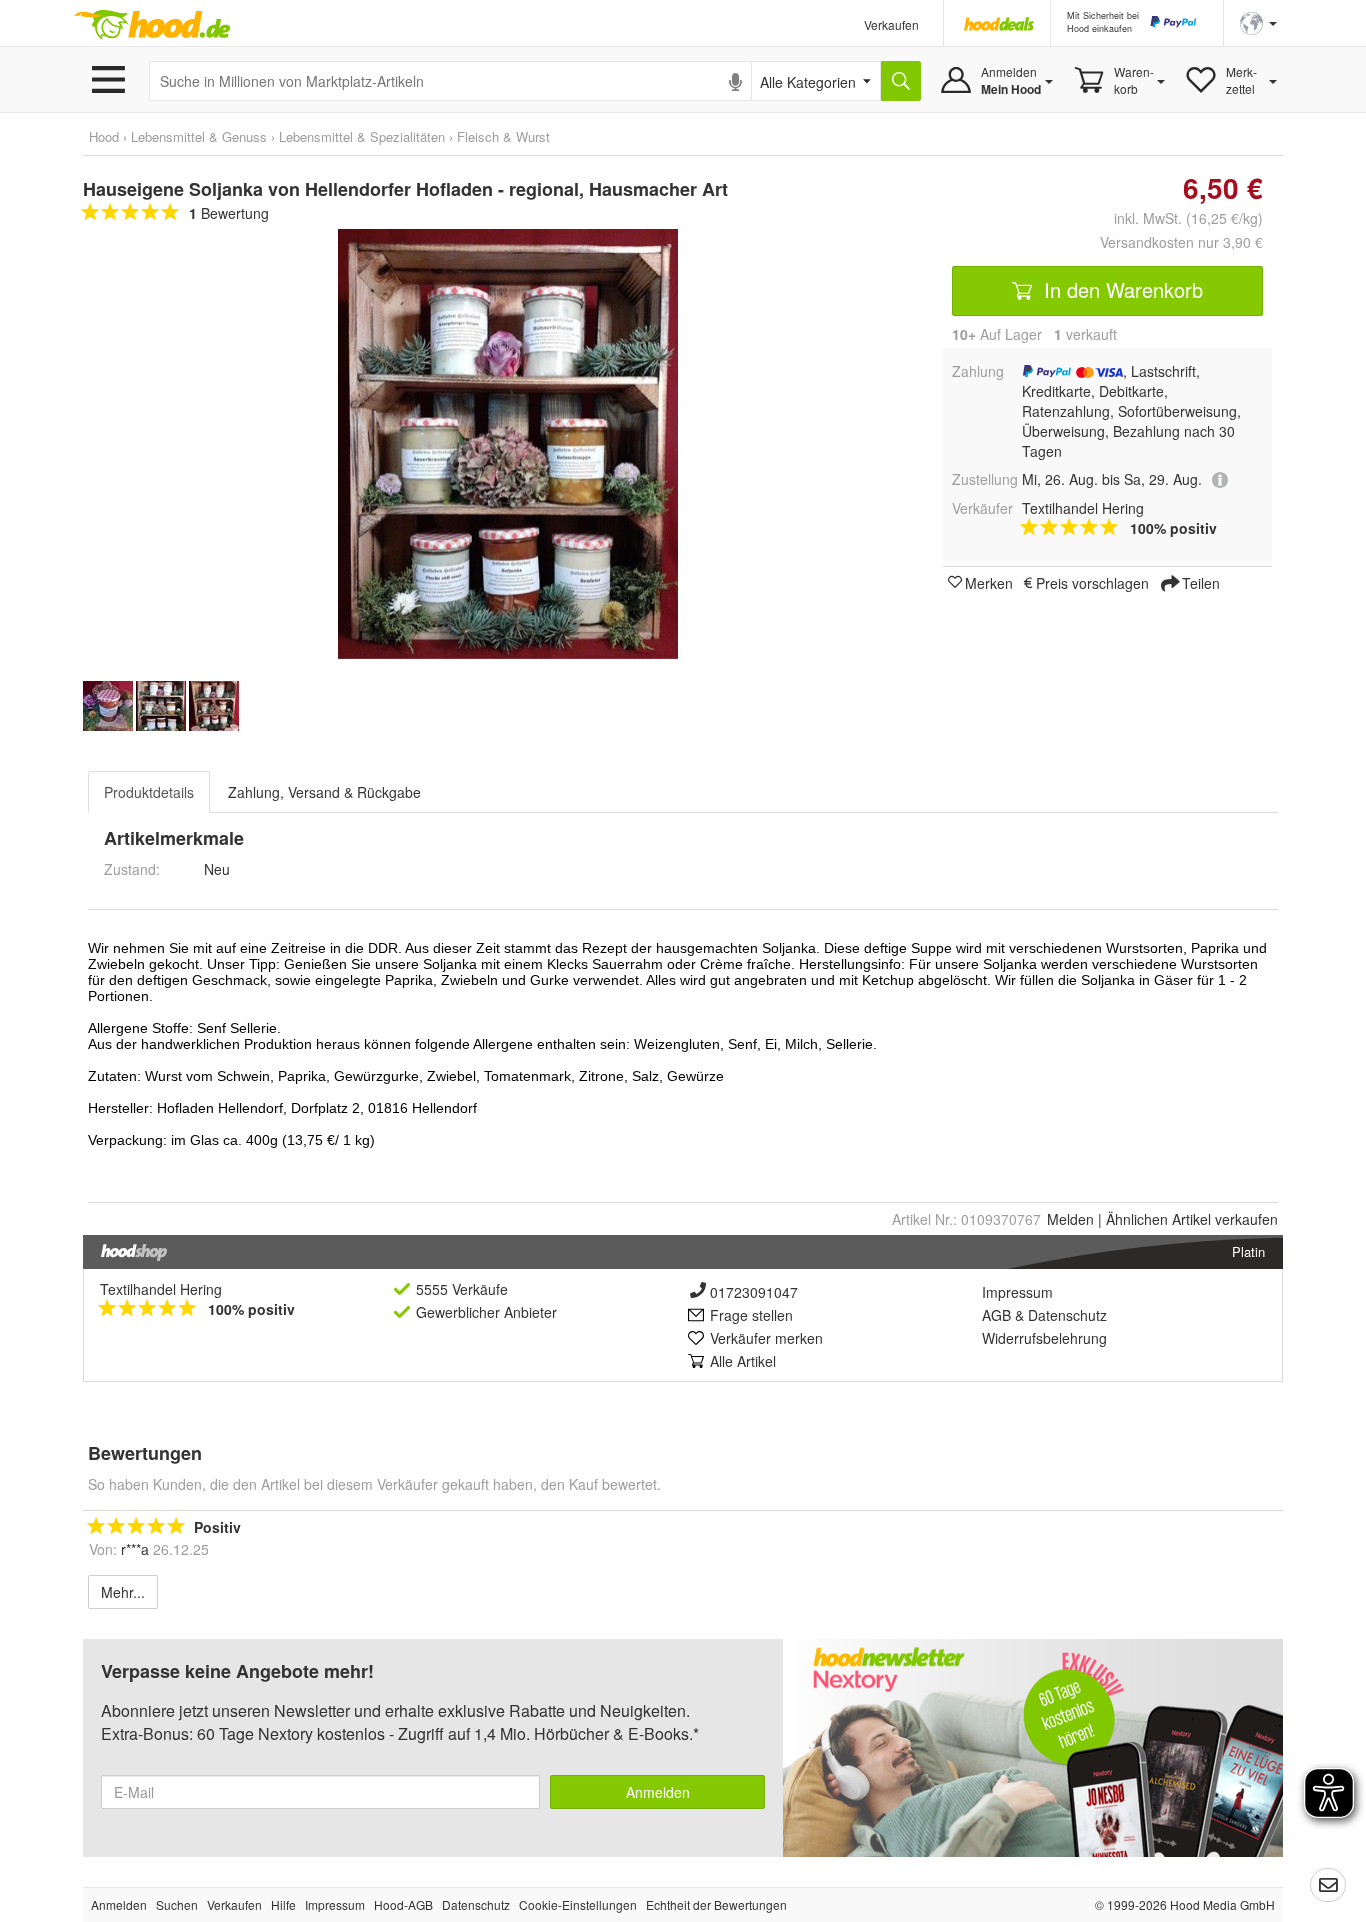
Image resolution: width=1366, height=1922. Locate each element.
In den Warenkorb (1120, 289)
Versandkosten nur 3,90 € (1181, 242)
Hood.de (152, 25)
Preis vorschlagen (1092, 582)
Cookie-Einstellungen (578, 1904)
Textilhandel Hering (161, 1289)
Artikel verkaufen (1192, 1219)
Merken (989, 582)
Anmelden (658, 1792)
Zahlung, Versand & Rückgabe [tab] (324, 792)
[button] (1258, 21)
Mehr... (123, 1592)
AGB (996, 1315)
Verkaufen (891, 24)
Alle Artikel (743, 1361)
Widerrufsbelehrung (1044, 1338)
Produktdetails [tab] (149, 792)
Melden (1070, 1219)
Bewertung (229, 213)
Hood (104, 136)
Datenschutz (1067, 1315)
